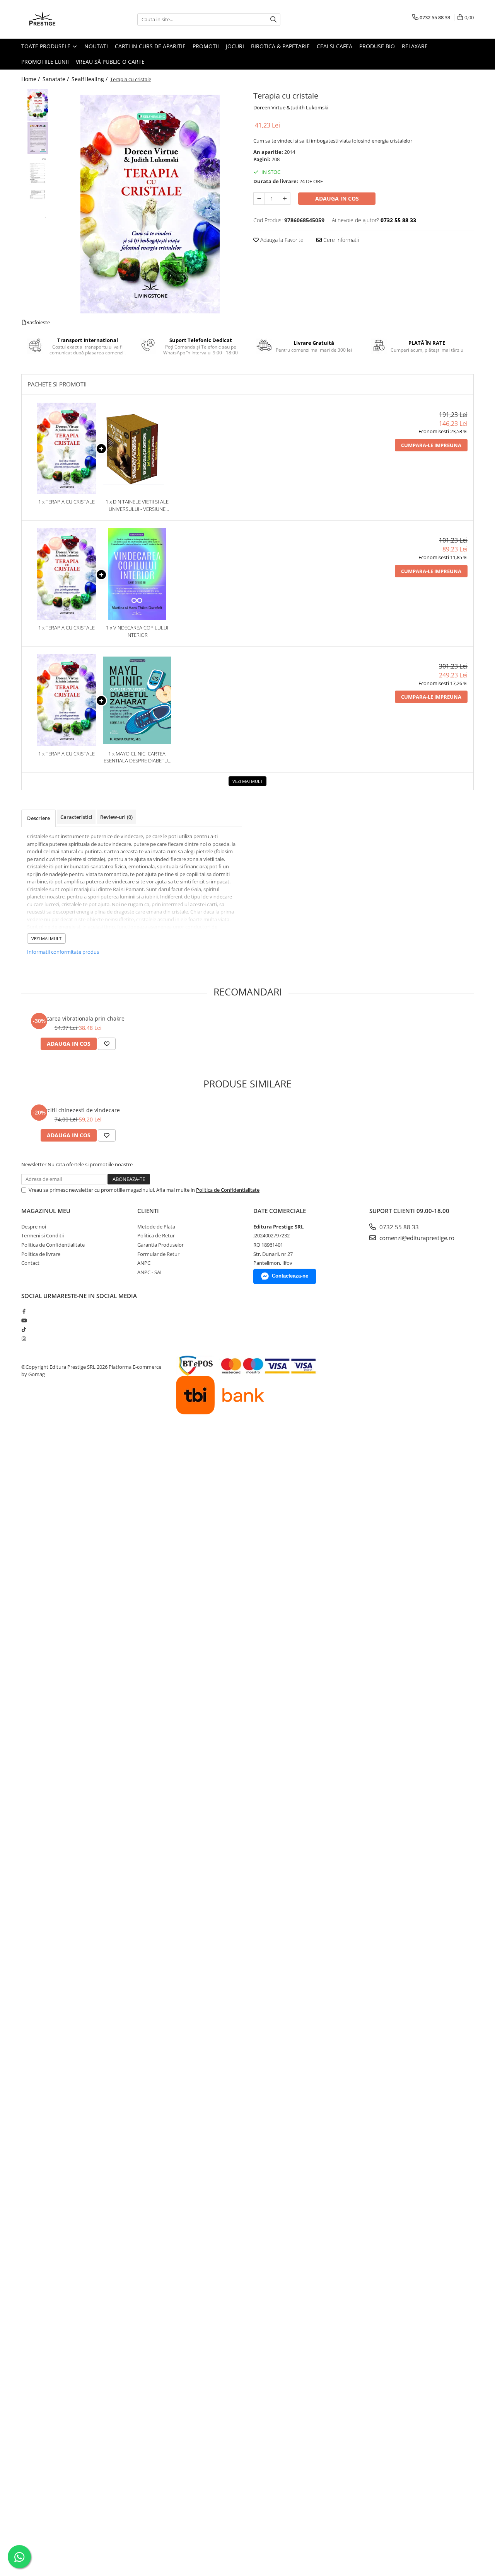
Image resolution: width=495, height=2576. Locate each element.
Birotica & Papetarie (280, 46)
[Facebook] (24, 1311)
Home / (31, 79)
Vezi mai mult (247, 781)
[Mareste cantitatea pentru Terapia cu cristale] (285, 199)
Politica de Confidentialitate (228, 1190)
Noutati (96, 46)
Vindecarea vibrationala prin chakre (78, 1018)
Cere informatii (340, 240)
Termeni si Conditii (43, 1235)
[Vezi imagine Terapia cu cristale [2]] (38, 171)
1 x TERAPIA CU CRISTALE (67, 502)
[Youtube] (24, 1320)
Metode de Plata (156, 1227)
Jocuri (235, 46)
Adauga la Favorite (281, 240)
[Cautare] (273, 20)
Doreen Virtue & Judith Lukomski (291, 107)
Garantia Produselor (160, 1245)
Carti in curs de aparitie (150, 46)
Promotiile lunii (45, 62)
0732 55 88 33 (398, 1227)
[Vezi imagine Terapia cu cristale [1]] (38, 138)
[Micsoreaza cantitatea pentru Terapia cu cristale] (259, 199)
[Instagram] (24, 1339)
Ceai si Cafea (335, 46)
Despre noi (34, 1227)
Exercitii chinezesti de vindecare (78, 1110)
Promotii (206, 46)
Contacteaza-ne (290, 1276)
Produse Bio (377, 46)
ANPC (144, 1263)
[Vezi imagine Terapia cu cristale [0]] (38, 105)
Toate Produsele (47, 46)
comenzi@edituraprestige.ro (416, 1238)
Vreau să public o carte (110, 62)
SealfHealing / (90, 79)
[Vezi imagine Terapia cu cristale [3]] (38, 204)
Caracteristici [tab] (76, 817)
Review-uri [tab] (116, 817)
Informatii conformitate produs (63, 952)
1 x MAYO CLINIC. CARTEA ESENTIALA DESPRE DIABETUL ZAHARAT (137, 757)
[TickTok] (24, 1329)
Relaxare (415, 46)
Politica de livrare (41, 1254)
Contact (30, 1263)
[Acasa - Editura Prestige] (60, 19)
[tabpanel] (150, 204)
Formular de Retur (158, 1254)
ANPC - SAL (150, 1272)
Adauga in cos (337, 198)
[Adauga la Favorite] (107, 1044)
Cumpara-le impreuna (431, 445)
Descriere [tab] (38, 818)
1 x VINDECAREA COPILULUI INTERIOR (137, 631)
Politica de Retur (156, 1235)
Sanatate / (56, 79)
